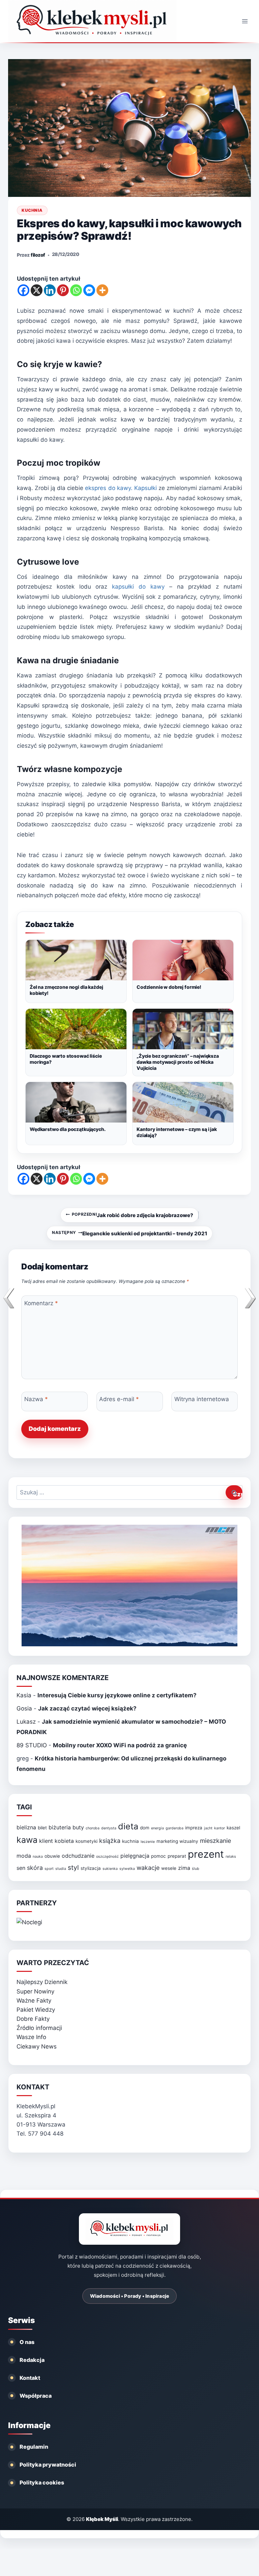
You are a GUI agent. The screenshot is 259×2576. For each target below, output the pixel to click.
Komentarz (41, 1303)
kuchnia (131, 1841)
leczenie (148, 1842)
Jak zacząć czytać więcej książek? (87, 1708)
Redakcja (32, 2360)
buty (78, 1827)
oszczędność (107, 1857)
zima (184, 1868)
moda (24, 1856)
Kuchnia (32, 210)
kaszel (233, 1828)
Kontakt (30, 2378)
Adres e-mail (119, 1399)
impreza (194, 1828)
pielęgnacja (135, 1856)
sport (49, 1869)
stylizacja (91, 1868)
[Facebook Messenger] (89, 290)
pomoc (159, 1856)
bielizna (26, 1827)
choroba (93, 1828)
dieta (128, 1826)
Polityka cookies (42, 2482)
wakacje (148, 1868)
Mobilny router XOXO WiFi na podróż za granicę (120, 1745)
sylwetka (127, 1869)
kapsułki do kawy (138, 587)
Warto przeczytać (53, 1963)
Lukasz (26, 1722)
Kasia (24, 1695)
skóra (35, 1868)
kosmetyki (87, 1841)
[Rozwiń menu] (245, 21)
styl (73, 1867)
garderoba (175, 1828)
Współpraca (36, 2396)
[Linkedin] (50, 290)
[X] (37, 290)
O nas (27, 2342)
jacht (208, 1828)
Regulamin (34, 2447)
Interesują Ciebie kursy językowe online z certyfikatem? (117, 1695)
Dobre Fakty (33, 2019)
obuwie (52, 1856)
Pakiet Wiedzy (36, 2010)
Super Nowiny (35, 1991)
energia (157, 1828)
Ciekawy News (37, 2046)
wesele (169, 1868)
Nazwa (36, 1399)
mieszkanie (215, 1841)
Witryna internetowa (202, 1399)
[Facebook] (23, 290)
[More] (102, 290)
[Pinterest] (63, 290)
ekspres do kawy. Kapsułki (121, 488)
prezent (206, 1854)
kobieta (64, 1841)
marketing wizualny (177, 1841)
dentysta (109, 1828)
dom (145, 1828)
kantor (220, 1828)
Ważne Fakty (34, 2001)
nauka (38, 1857)
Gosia (24, 1708)
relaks (231, 1857)
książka (110, 1841)
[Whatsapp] (76, 290)
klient (46, 1841)
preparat (177, 1856)
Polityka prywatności (48, 2465)
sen (21, 1868)
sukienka (110, 1869)
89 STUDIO (32, 1745)
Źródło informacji (39, 2028)
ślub (196, 1869)
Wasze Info (31, 2037)
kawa (27, 1840)
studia (61, 1869)
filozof (38, 255)
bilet (42, 1828)
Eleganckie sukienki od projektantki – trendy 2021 (129, 1233)
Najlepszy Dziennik (42, 1982)
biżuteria (60, 1827)
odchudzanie (78, 1856)
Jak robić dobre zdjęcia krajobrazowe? (133, 1215)
